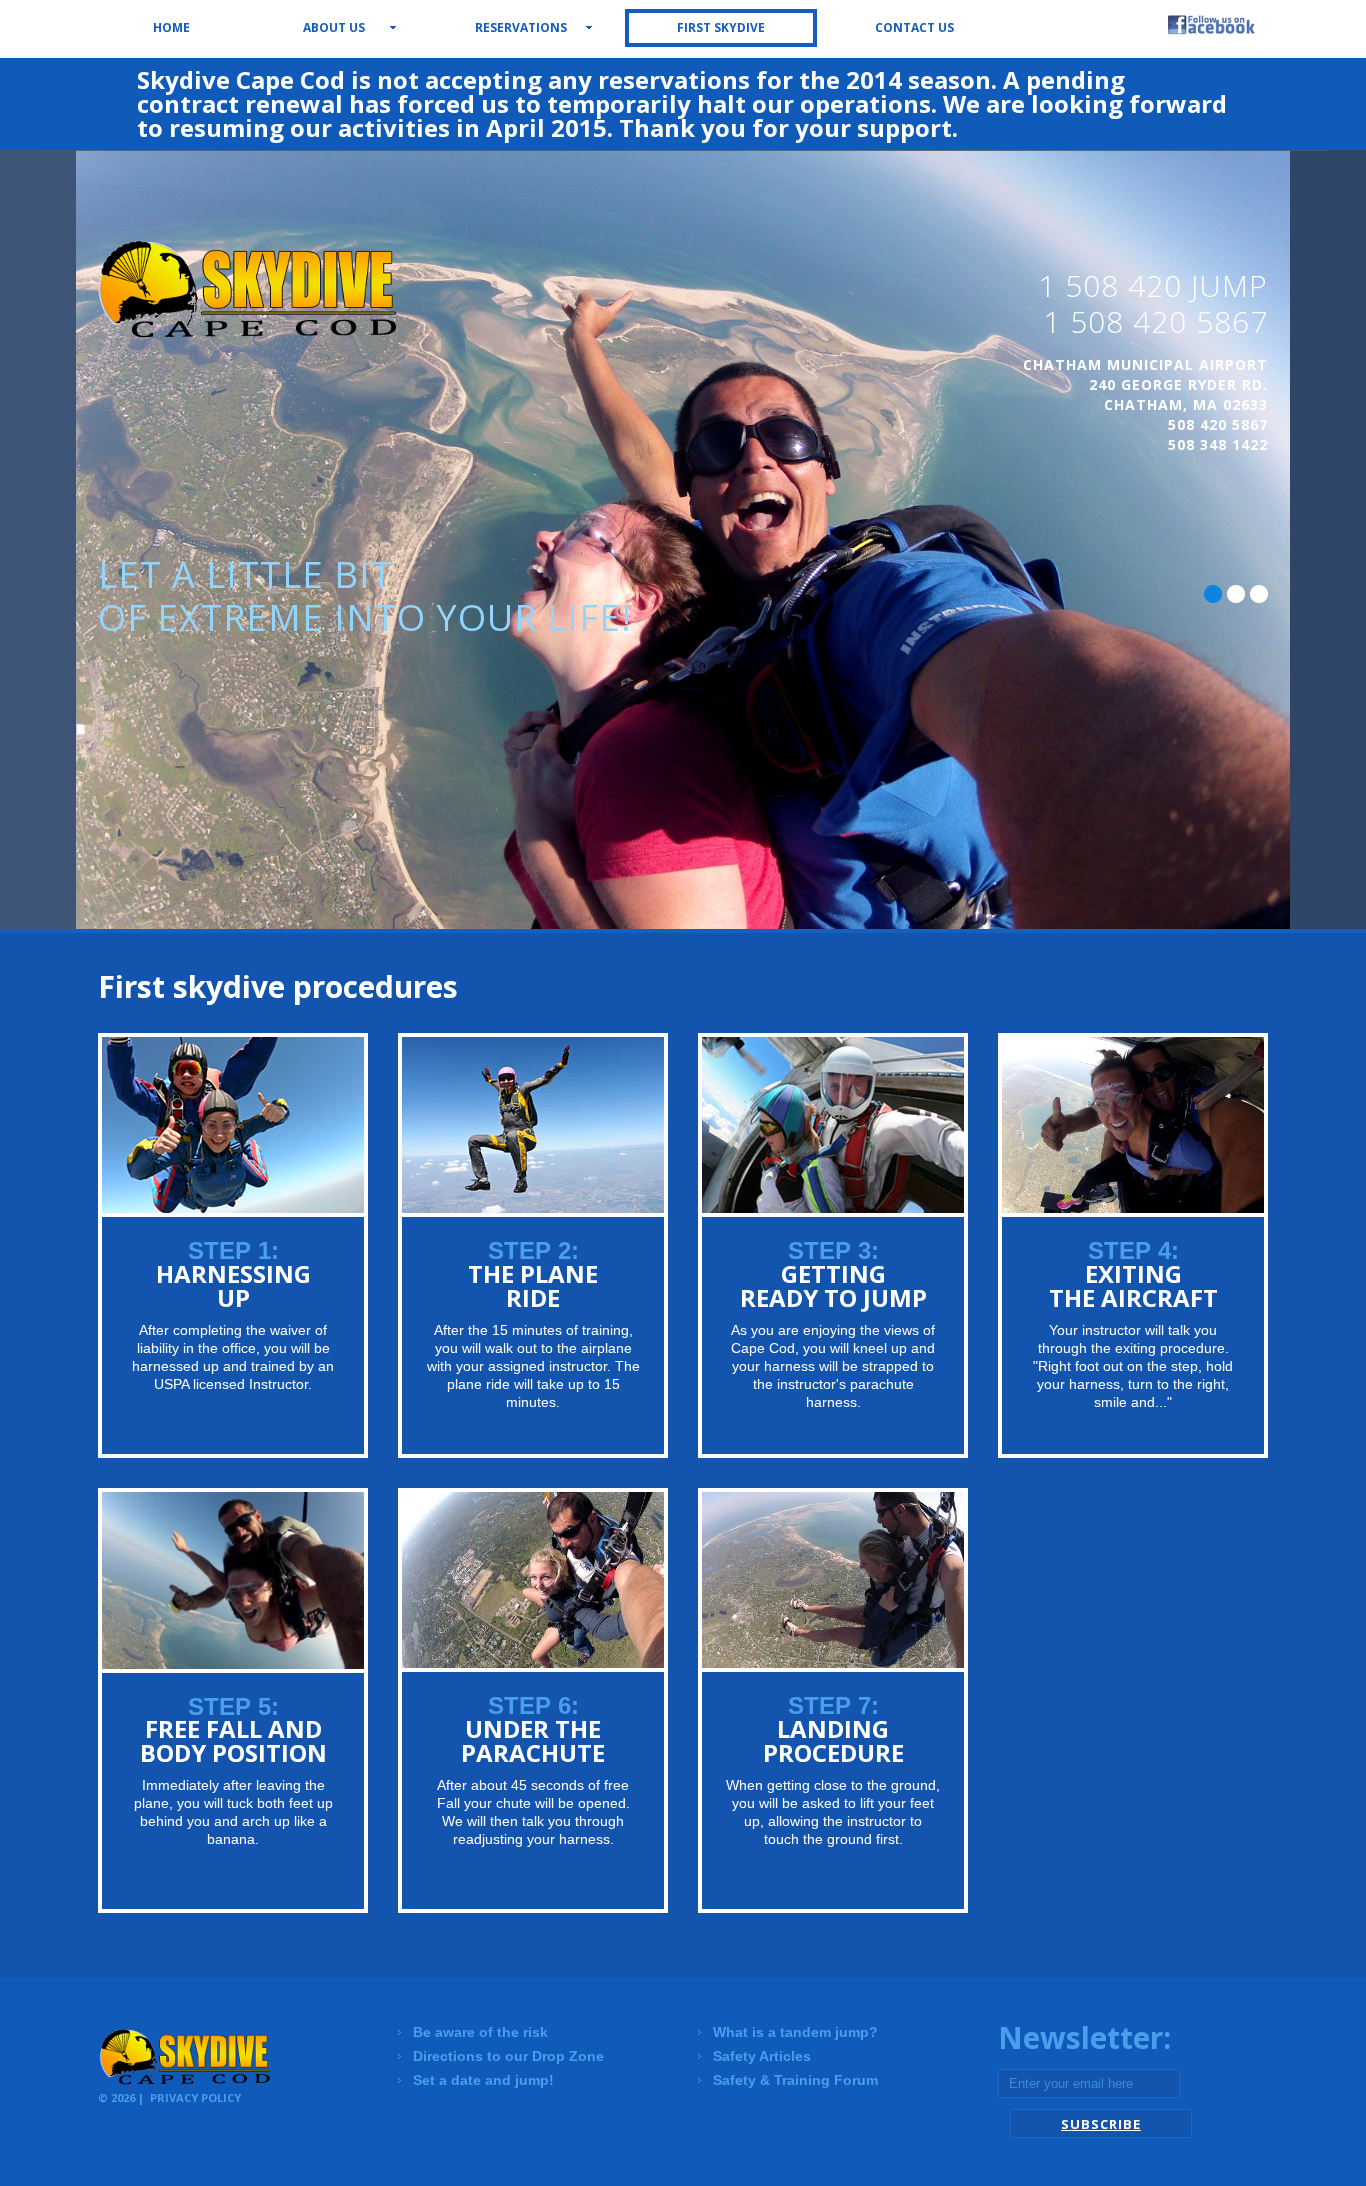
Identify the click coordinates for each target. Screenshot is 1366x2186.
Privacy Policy (195, 2097)
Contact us (914, 27)
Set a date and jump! (483, 2080)
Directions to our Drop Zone (508, 2056)
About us (334, 27)
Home (171, 27)
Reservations (521, 27)
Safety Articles (762, 2056)
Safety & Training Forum (795, 2080)
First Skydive (721, 27)
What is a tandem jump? (795, 2032)
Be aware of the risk (480, 2032)
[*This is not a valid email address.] (1089, 2084)
